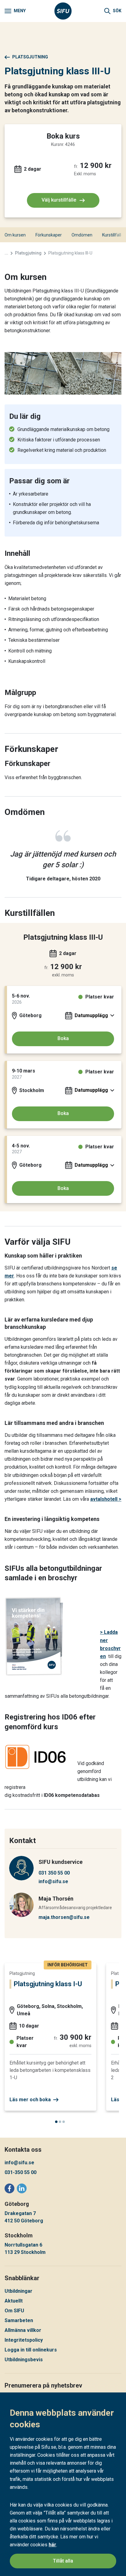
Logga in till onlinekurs (31, 2350)
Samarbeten (19, 2320)
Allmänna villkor (23, 2330)
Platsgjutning (30, 57)
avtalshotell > (106, 1499)
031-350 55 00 (20, 2172)
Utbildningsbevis (24, 2360)
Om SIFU (14, 2311)
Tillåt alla (63, 2561)
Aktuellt (14, 2301)
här (52, 2545)
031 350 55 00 (54, 1873)
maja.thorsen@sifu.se (64, 1917)
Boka (63, 1038)
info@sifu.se (53, 1881)
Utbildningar (19, 2291)
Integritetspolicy (24, 2340)
